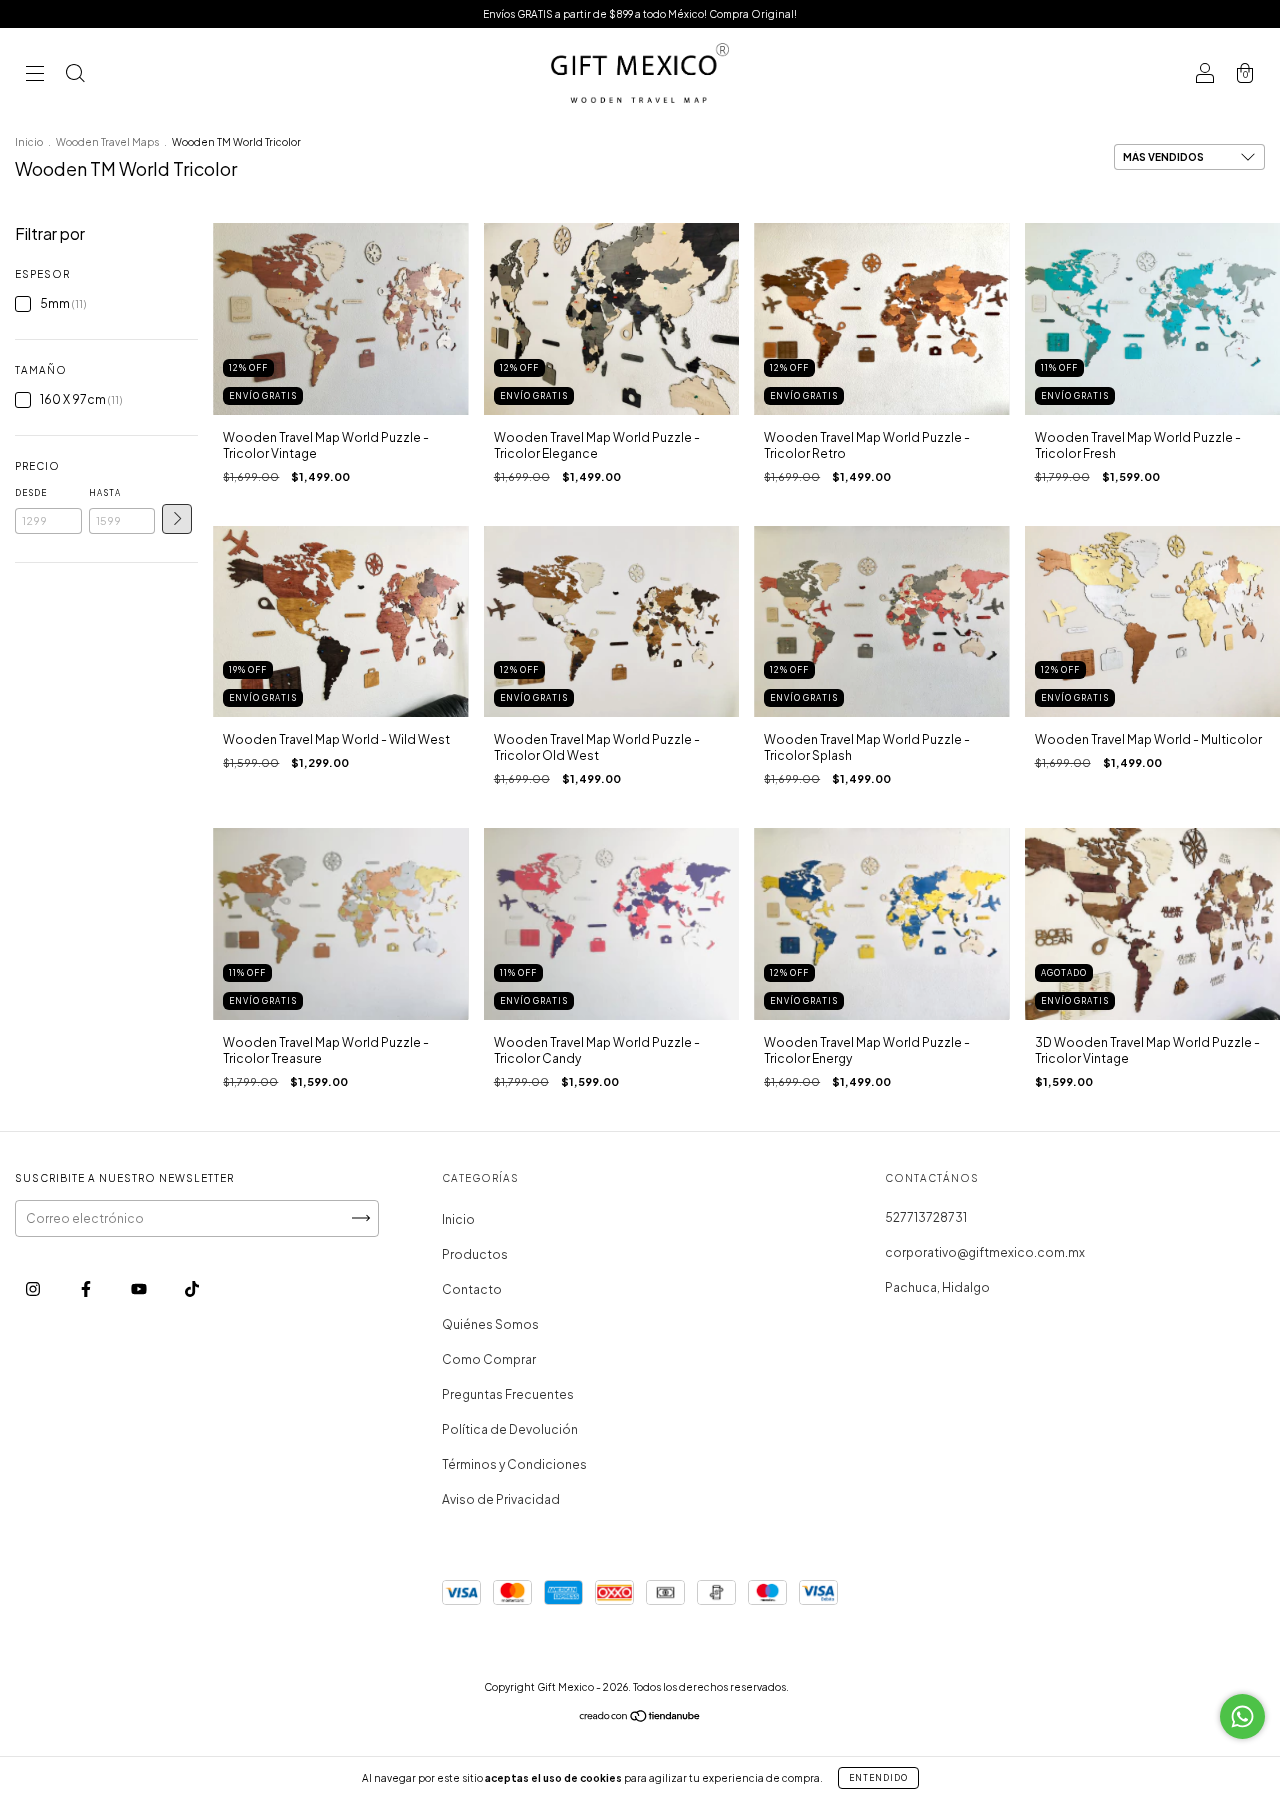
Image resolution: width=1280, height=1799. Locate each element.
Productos (475, 1254)
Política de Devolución (510, 1429)
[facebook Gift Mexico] (87, 1288)
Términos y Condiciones (514, 1464)
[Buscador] (75, 75)
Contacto (472, 1289)
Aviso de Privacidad (501, 1499)
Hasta (105, 493)
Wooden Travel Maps (107, 142)
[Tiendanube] (640, 1718)
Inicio (29, 142)
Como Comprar (489, 1359)
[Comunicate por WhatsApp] (1242, 1716)
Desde (31, 493)
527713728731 (926, 1217)
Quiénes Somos (490, 1324)
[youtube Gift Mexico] (140, 1288)
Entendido (878, 1778)
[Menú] (35, 75)
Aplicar (177, 519)
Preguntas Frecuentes (508, 1394)
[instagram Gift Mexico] (34, 1288)
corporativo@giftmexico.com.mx (985, 1252)
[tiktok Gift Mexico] (192, 1288)
